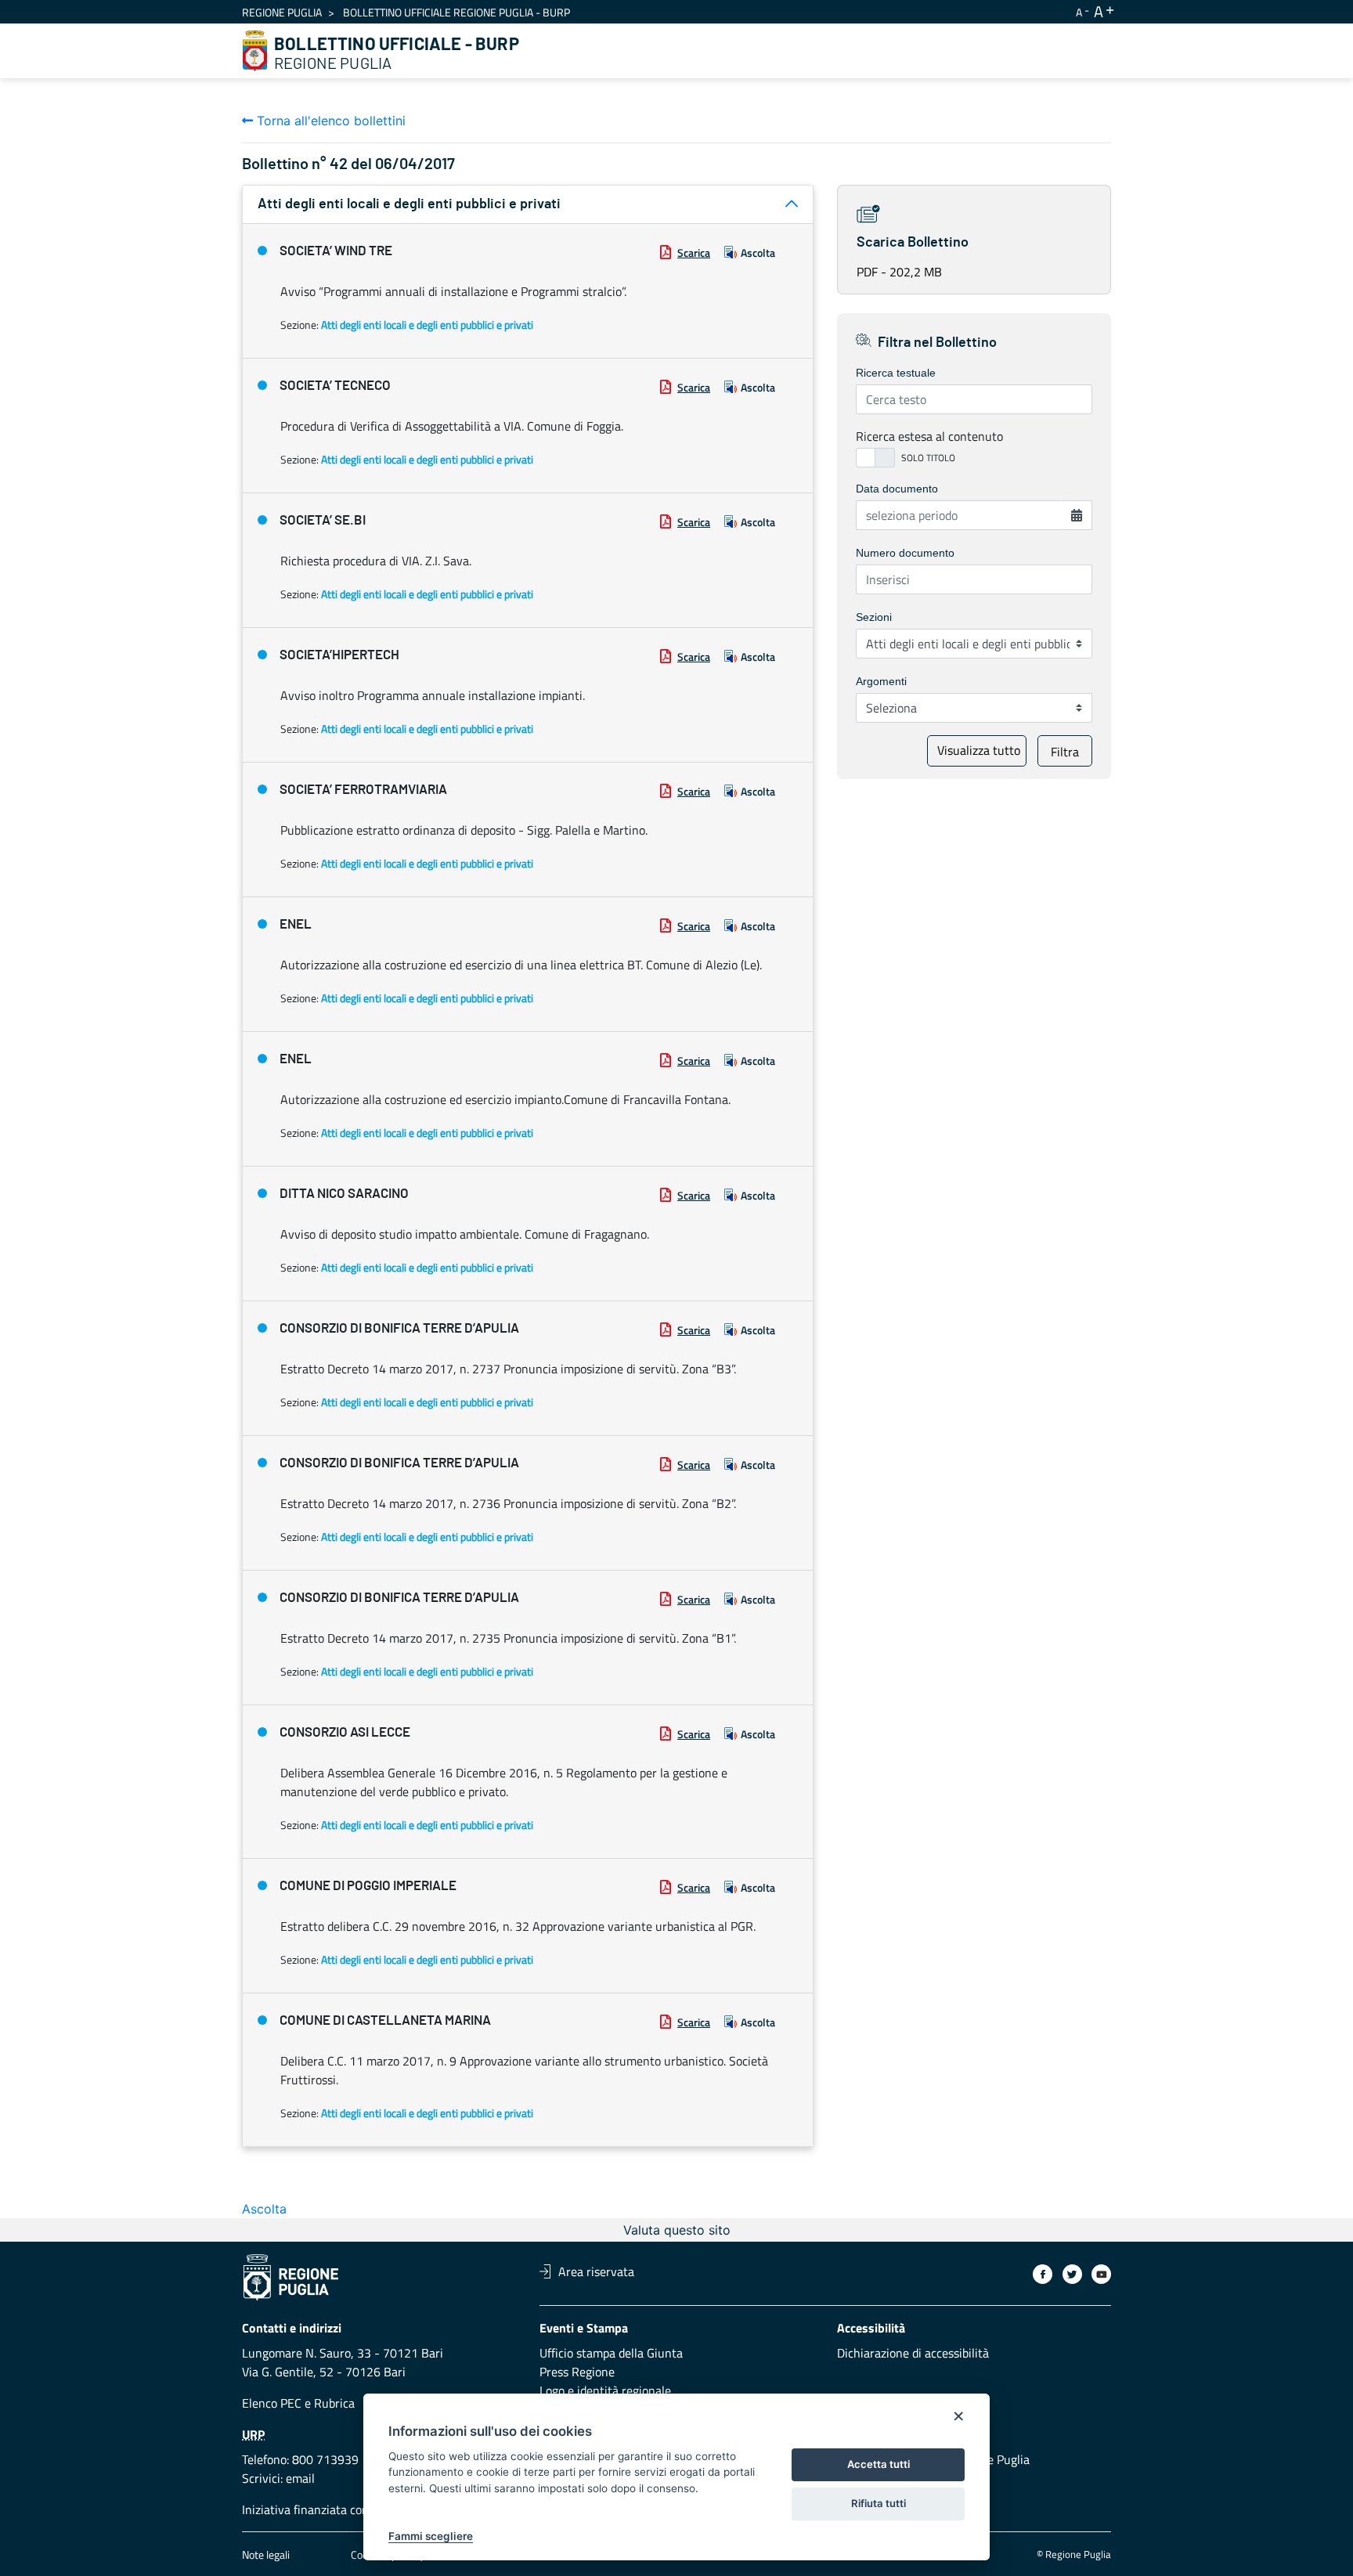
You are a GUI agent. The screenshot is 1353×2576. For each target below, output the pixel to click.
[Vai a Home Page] (255, 51)
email (300, 2478)
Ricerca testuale (896, 373)
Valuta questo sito (677, 2230)
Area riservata (596, 2271)
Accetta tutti (879, 2464)
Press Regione (577, 2372)
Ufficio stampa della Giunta (611, 2353)
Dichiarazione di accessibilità (913, 2353)
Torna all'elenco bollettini (329, 121)
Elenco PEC (272, 2403)
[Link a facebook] (1043, 2274)
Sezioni (874, 617)
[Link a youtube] (1101, 2274)
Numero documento (905, 553)
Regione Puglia (282, 12)
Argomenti (881, 681)
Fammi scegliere (431, 2536)
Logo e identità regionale (605, 2390)
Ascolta (758, 253)
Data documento (897, 489)
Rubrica (334, 2403)
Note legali (266, 2554)
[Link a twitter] (1072, 2274)
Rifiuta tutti (879, 2503)
